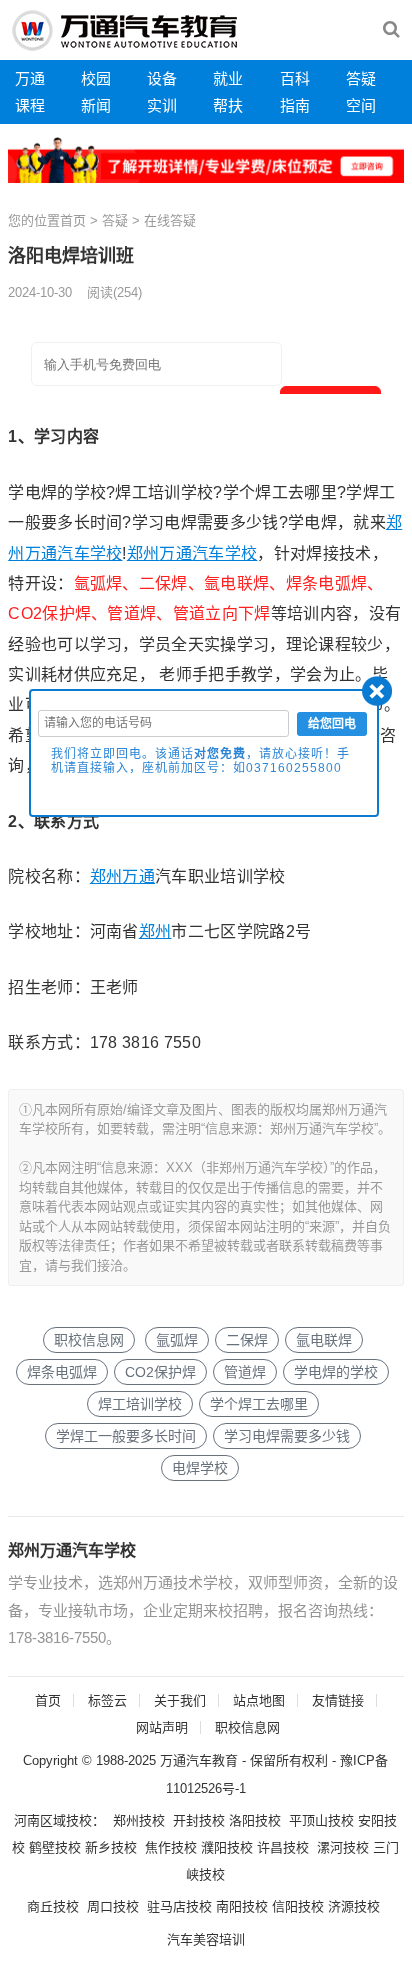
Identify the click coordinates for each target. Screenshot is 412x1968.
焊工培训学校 (140, 1404)
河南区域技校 (53, 1820)
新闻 (96, 105)
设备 (162, 78)
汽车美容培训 (206, 1939)
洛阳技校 (255, 1820)
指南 (295, 105)
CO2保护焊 (160, 1372)
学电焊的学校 (336, 1372)
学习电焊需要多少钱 (287, 1436)
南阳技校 (242, 1906)
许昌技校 (283, 1847)
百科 (295, 78)
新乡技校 (111, 1847)
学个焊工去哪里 (259, 1404)
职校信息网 (89, 1340)
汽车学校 (89, 553)
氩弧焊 (177, 1340)
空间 (361, 105)
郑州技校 (139, 1820)
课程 (30, 105)
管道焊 (245, 1372)
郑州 (143, 553)
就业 (228, 78)
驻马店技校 (179, 1906)
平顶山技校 (321, 1820)
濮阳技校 (227, 1847)
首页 (73, 220)
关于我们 (180, 1700)
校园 (96, 78)
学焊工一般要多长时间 (126, 1436)
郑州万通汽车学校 (72, 1550)
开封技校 (199, 1820)
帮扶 (228, 105)
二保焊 (247, 1340)
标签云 (107, 1700)
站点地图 (259, 1700)
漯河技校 (343, 1847)
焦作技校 (171, 1847)
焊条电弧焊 (62, 1372)
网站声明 (162, 1727)
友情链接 (338, 1700)
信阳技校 (298, 1906)
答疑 (361, 78)
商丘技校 (53, 1906)
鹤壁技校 (55, 1847)
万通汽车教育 (199, 1760)
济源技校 (354, 1906)
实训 (162, 105)
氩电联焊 (324, 1340)
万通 (30, 78)
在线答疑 (170, 220)
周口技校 (113, 1906)
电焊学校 (200, 1468)
